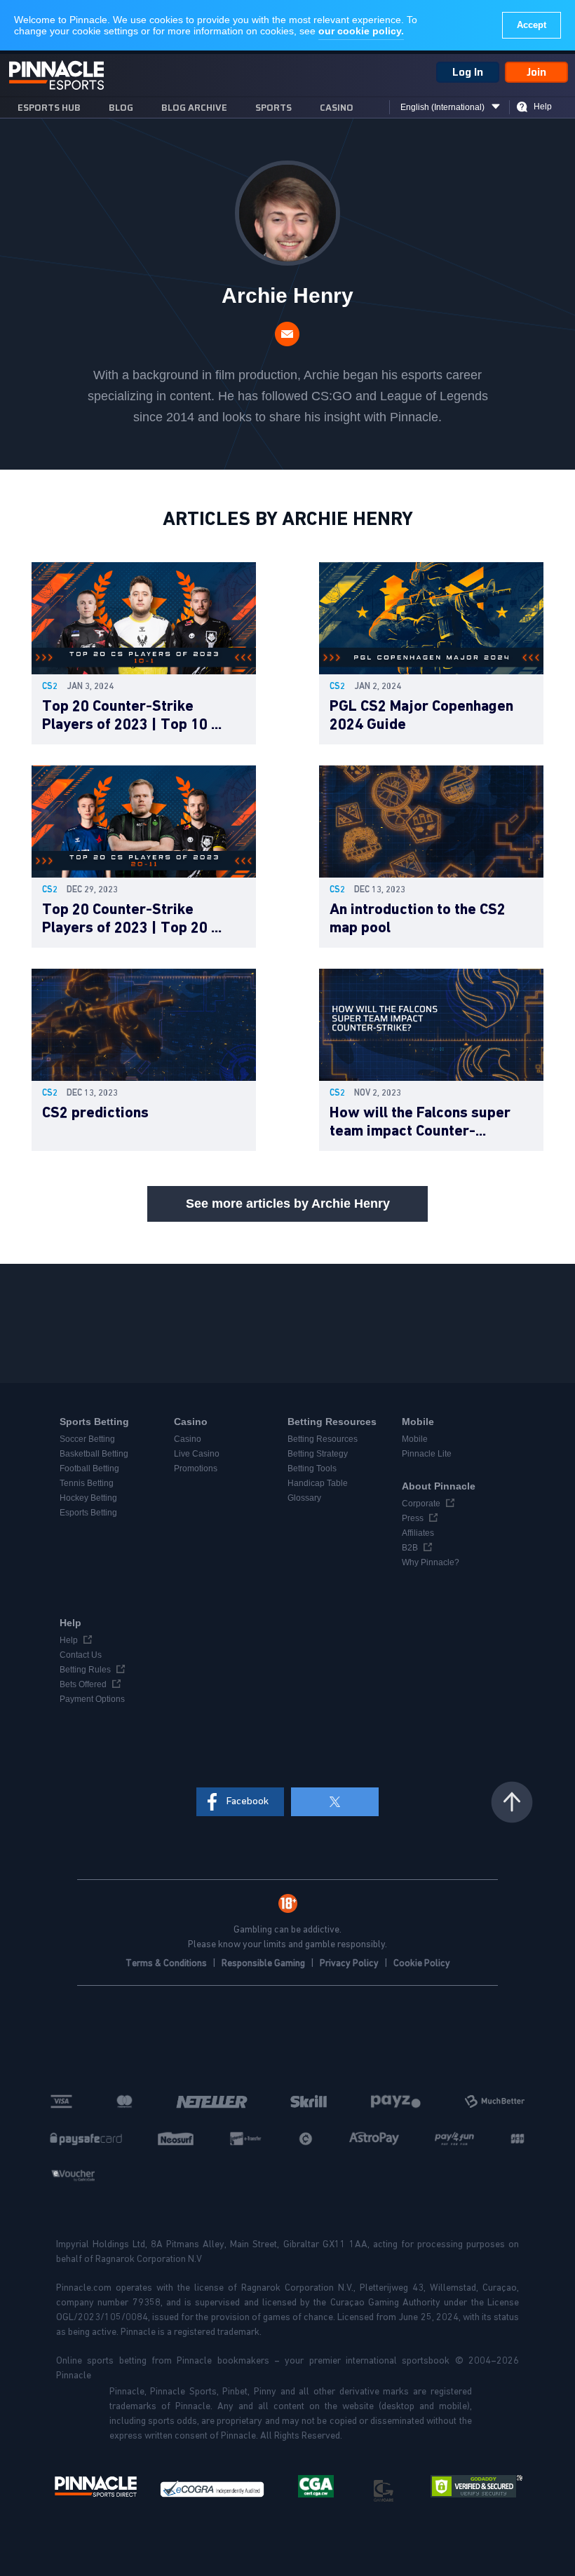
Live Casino (197, 1454)
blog (121, 108)
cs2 (50, 687)
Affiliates (418, 1533)
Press (413, 1518)
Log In (468, 72)
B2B (410, 1548)
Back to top (512, 1802)
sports (273, 108)
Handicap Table (318, 1483)
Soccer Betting (87, 1439)
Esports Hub (49, 108)
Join (536, 72)
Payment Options (92, 1699)
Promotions (196, 1468)
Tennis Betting (87, 1483)
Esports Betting (88, 1513)
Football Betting (89, 1468)
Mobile (415, 1439)
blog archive (194, 108)
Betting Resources (323, 1439)
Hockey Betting (88, 1498)
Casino (337, 108)
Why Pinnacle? (431, 1562)
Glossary (304, 1498)
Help (543, 107)
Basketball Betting (94, 1454)
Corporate (421, 1504)
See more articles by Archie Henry (288, 1204)
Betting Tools (312, 1468)
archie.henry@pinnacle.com (287, 334)
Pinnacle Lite (427, 1454)
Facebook (248, 1801)
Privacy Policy (350, 1963)
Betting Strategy (318, 1454)
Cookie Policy (422, 1963)
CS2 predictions (95, 1113)
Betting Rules (85, 1670)
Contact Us (81, 1655)
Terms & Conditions (167, 1963)
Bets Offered (83, 1684)
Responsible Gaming (264, 1963)
